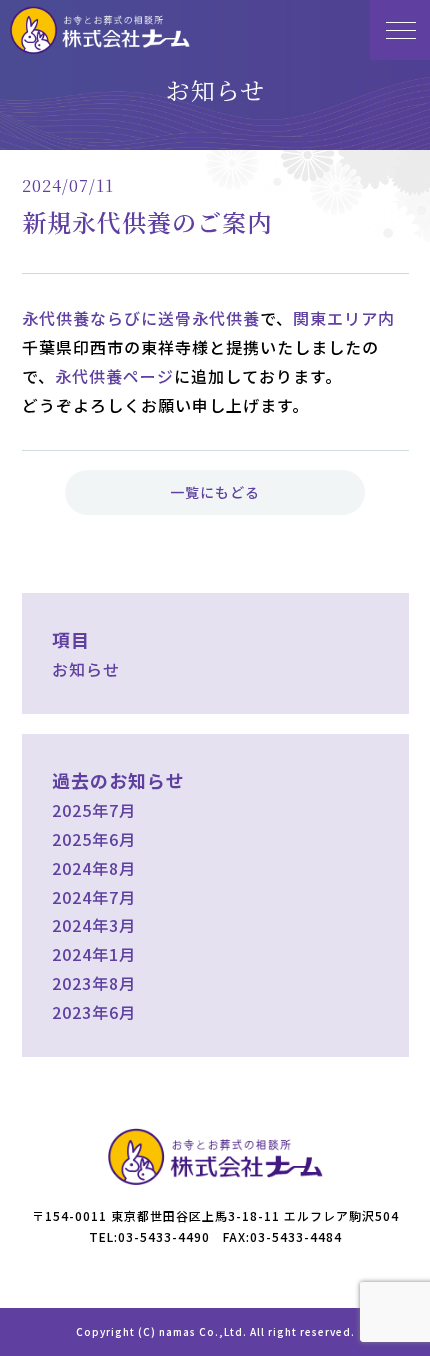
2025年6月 (94, 839)
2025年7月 (94, 810)
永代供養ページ (114, 376)
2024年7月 (94, 897)
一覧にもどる (215, 492)
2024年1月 (94, 954)
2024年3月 (94, 925)
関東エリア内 (344, 318)
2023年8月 (94, 983)
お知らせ (86, 669)
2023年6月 (94, 1012)
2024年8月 (94, 868)
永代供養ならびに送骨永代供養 (141, 318)
